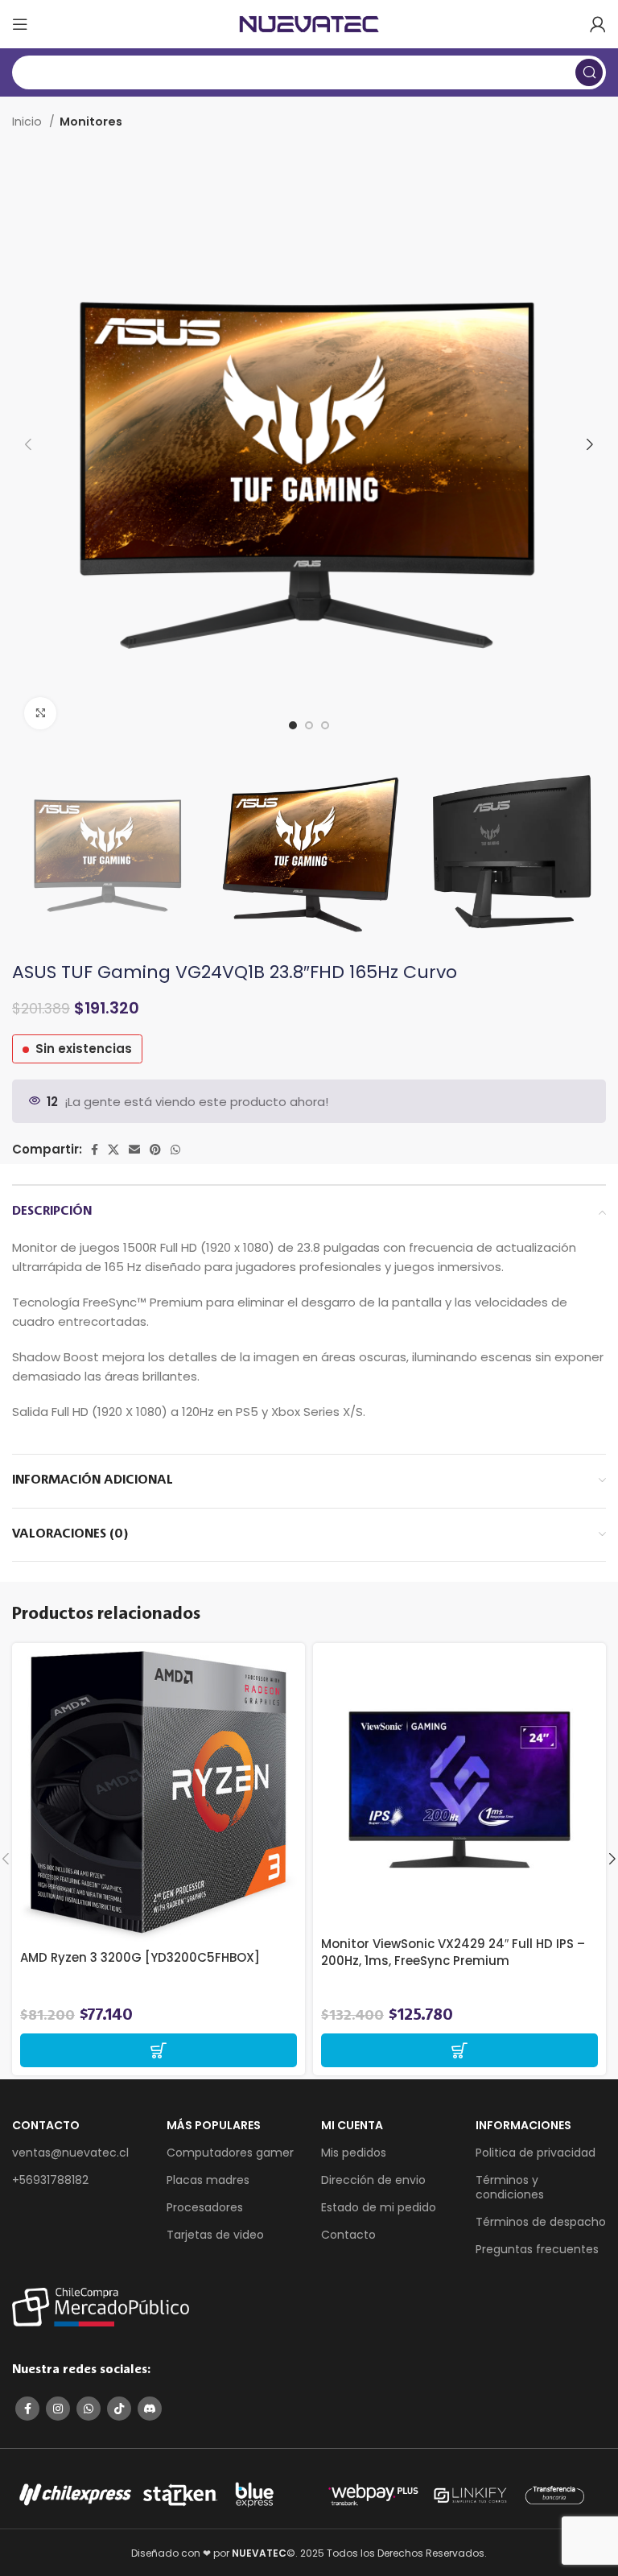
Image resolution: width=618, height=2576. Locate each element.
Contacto (348, 2235)
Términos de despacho (541, 2222)
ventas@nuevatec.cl (70, 2153)
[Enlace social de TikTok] (119, 2409)
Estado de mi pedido (379, 2207)
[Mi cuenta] (598, 24)
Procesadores (205, 2207)
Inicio (29, 122)
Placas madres (208, 2180)
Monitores (91, 122)
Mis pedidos (354, 2153)
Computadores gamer (230, 2153)
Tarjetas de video (215, 2235)
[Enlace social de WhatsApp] (175, 1150)
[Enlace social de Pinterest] (155, 1150)
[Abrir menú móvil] (20, 24)
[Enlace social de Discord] (150, 2409)
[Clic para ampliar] (40, 713)
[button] (159, 2050)
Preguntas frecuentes (537, 2249)
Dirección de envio (373, 2180)
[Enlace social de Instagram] (58, 2409)
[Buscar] (589, 72)
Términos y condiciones (510, 2187)
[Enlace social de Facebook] (95, 1150)
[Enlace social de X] (113, 1150)
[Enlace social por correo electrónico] (134, 1150)
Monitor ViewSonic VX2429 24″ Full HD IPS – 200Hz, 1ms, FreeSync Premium (453, 1952)
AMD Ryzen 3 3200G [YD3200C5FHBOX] (140, 1957)
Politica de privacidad (536, 2153)
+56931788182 (50, 2180)
